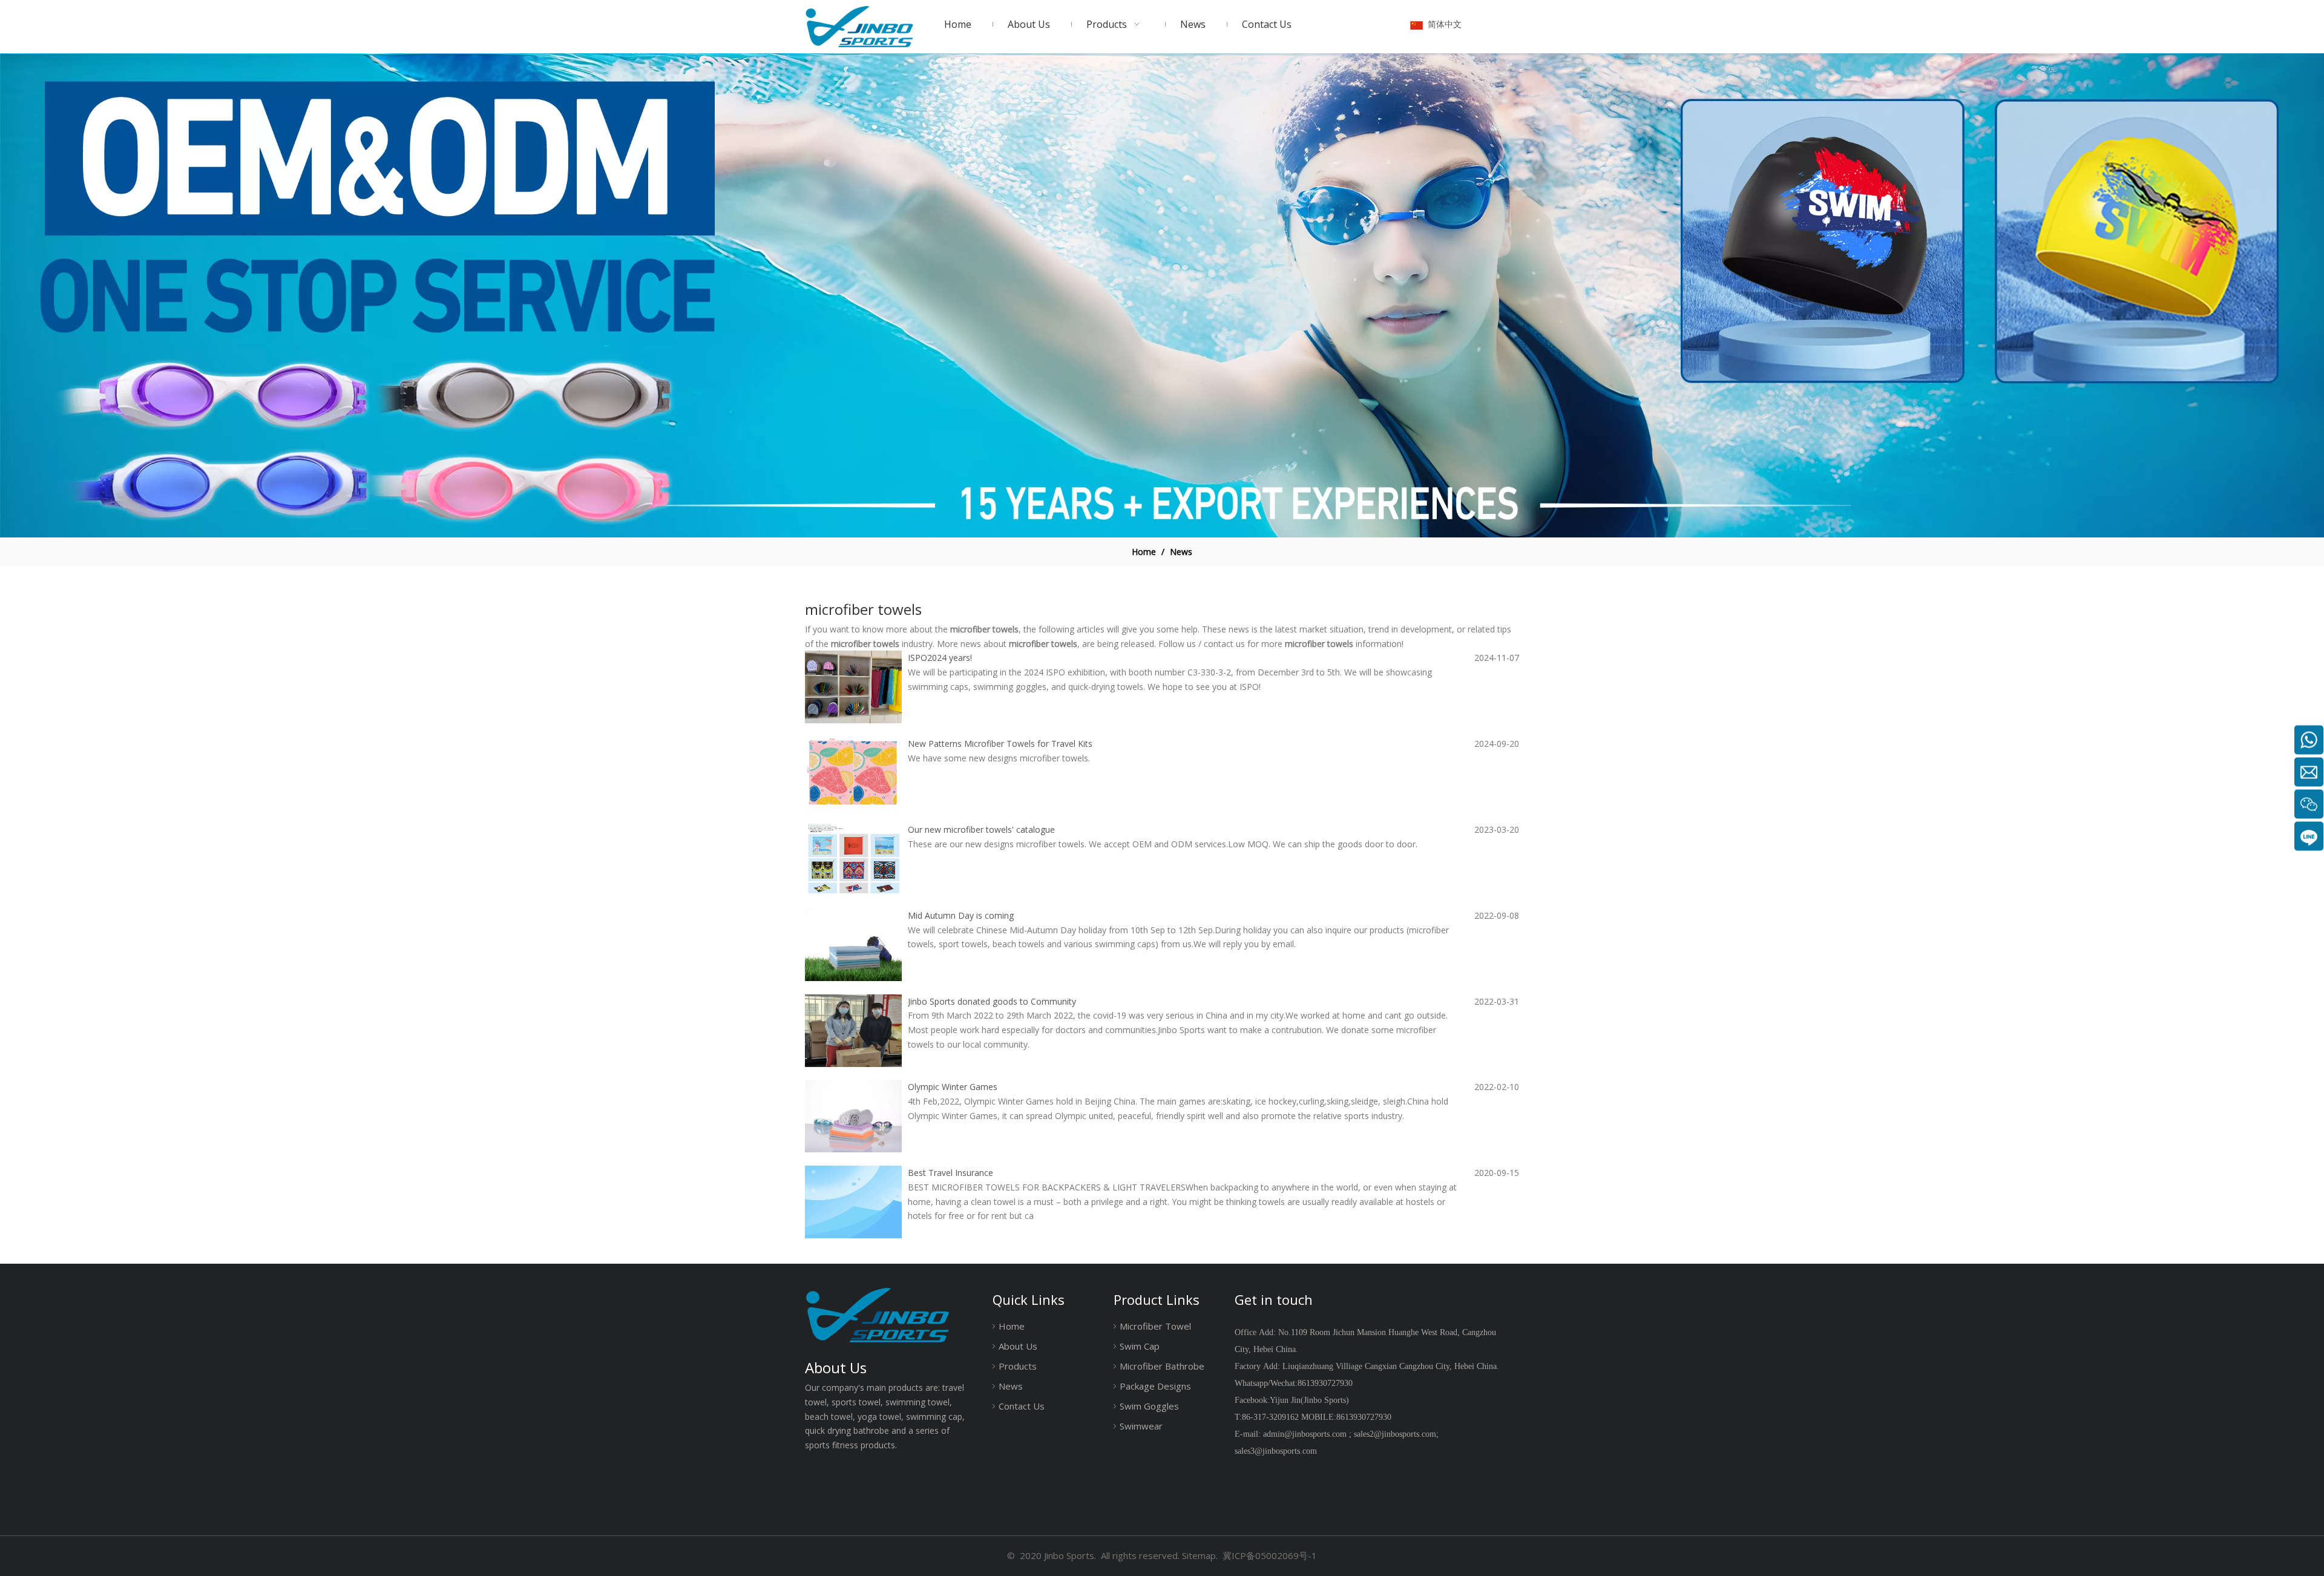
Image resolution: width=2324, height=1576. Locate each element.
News (1011, 1386)
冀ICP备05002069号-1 (1270, 1555)
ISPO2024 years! (940, 658)
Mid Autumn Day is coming (961, 915)
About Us (1018, 1346)
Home (1012, 1326)
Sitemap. (1200, 1555)
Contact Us (1022, 1406)
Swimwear (1141, 1426)
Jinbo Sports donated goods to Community (992, 1001)
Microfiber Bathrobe (1162, 1366)
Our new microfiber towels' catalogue (981, 829)
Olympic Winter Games (953, 1087)
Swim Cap (1140, 1346)
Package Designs (1155, 1386)
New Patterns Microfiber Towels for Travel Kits (1000, 744)
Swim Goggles (1149, 1406)
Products (1018, 1366)
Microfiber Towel (1155, 1326)
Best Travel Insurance (950, 1173)
